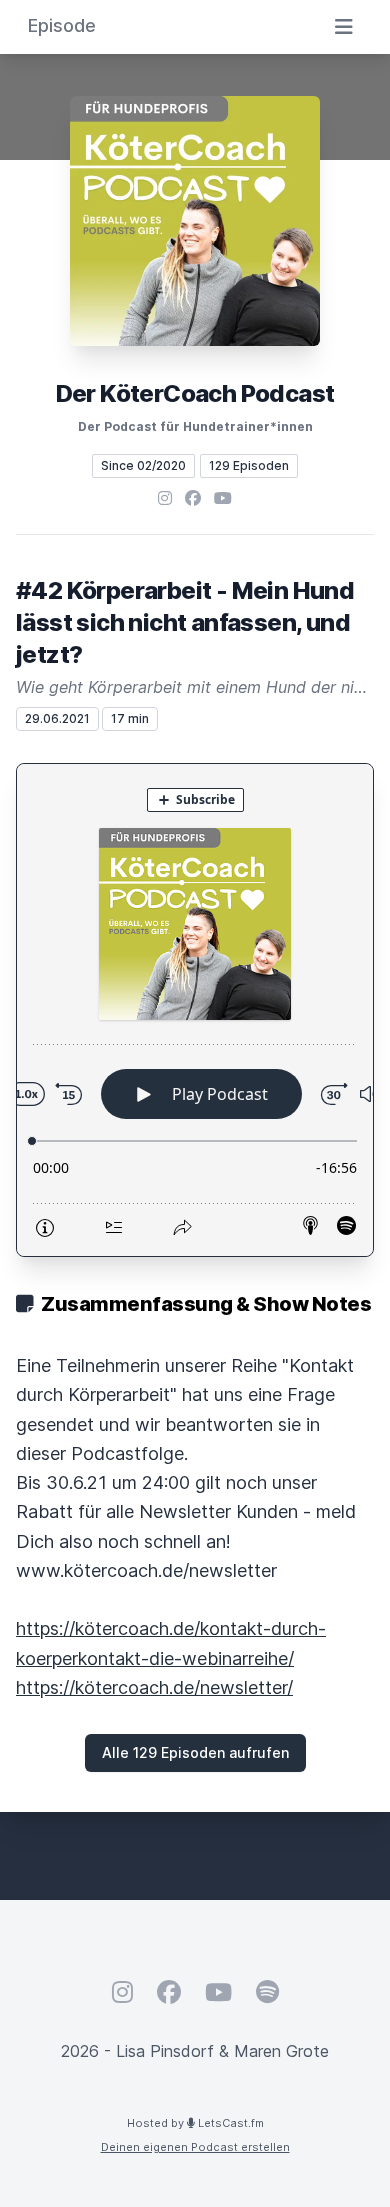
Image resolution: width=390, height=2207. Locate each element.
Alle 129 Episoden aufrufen (195, 1752)
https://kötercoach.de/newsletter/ (154, 1687)
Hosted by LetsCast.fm (195, 2123)
